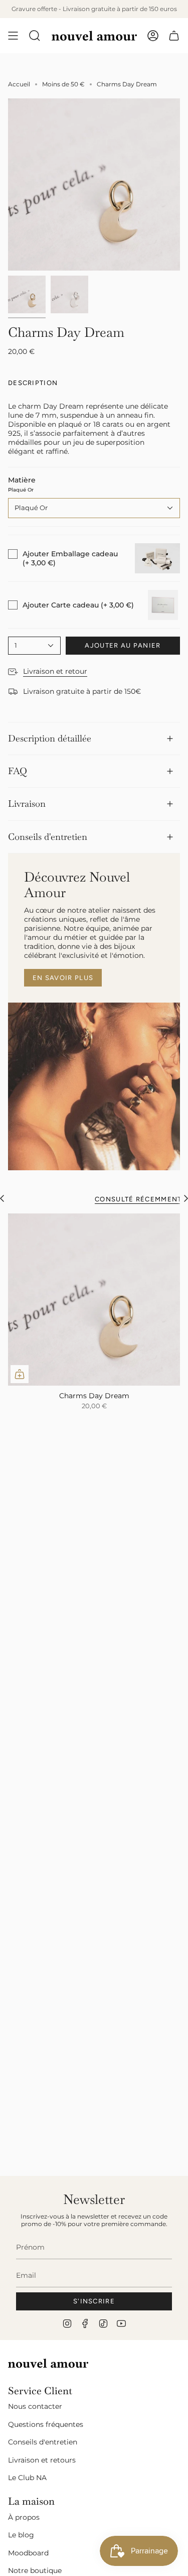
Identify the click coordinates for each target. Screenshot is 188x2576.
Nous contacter (35, 2406)
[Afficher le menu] (13, 36)
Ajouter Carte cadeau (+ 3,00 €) (78, 605)
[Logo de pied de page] (48, 2363)
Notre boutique (35, 2570)
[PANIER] (174, 36)
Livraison (27, 804)
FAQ (18, 771)
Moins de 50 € (63, 84)
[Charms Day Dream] (94, 1300)
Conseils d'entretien (48, 837)
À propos (24, 2517)
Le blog (21, 2535)
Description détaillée (50, 738)
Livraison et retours (42, 2460)
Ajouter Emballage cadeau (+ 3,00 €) (70, 558)
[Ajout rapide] (20, 1374)
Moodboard (28, 2553)
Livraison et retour (55, 671)
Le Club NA (27, 2478)
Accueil (19, 84)
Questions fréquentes (46, 2424)
